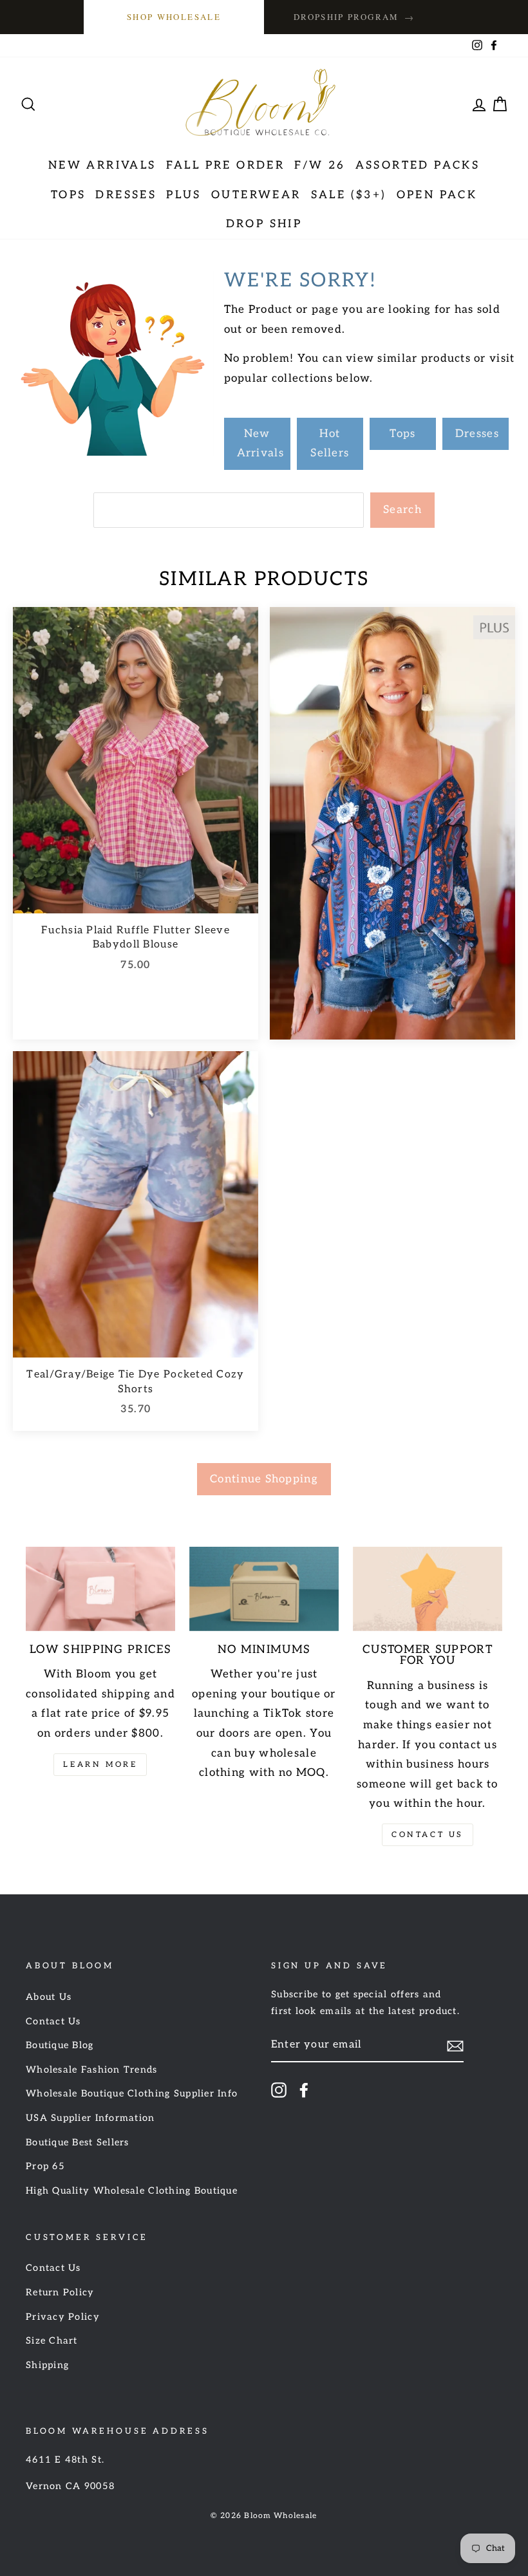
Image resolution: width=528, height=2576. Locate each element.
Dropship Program (354, 17)
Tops (69, 195)
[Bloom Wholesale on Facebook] (304, 2090)
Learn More (100, 1765)
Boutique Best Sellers (78, 2142)
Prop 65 (45, 2166)
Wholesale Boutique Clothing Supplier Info (132, 2094)
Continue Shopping (264, 1479)
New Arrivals (102, 165)
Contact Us (428, 1835)
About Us (49, 1997)
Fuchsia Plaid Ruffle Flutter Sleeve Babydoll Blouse (136, 938)
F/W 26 (320, 165)
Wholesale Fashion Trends (92, 2070)
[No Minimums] (264, 1589)
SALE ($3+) (349, 195)
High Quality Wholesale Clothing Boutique (132, 2191)
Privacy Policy (63, 2317)
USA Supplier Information (90, 2118)
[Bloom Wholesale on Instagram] (279, 2090)
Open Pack (437, 195)
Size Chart (52, 2341)
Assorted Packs (418, 165)
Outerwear (256, 195)
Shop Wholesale (174, 17)
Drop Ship (264, 224)
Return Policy (60, 2292)
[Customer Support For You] (428, 1589)
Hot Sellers (330, 444)
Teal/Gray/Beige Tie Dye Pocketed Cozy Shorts (135, 1382)
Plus (184, 195)
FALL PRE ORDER (226, 165)
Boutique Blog (60, 2045)
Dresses (126, 195)
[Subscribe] (455, 2046)
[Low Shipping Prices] (100, 1589)
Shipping (47, 2365)
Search (402, 510)
